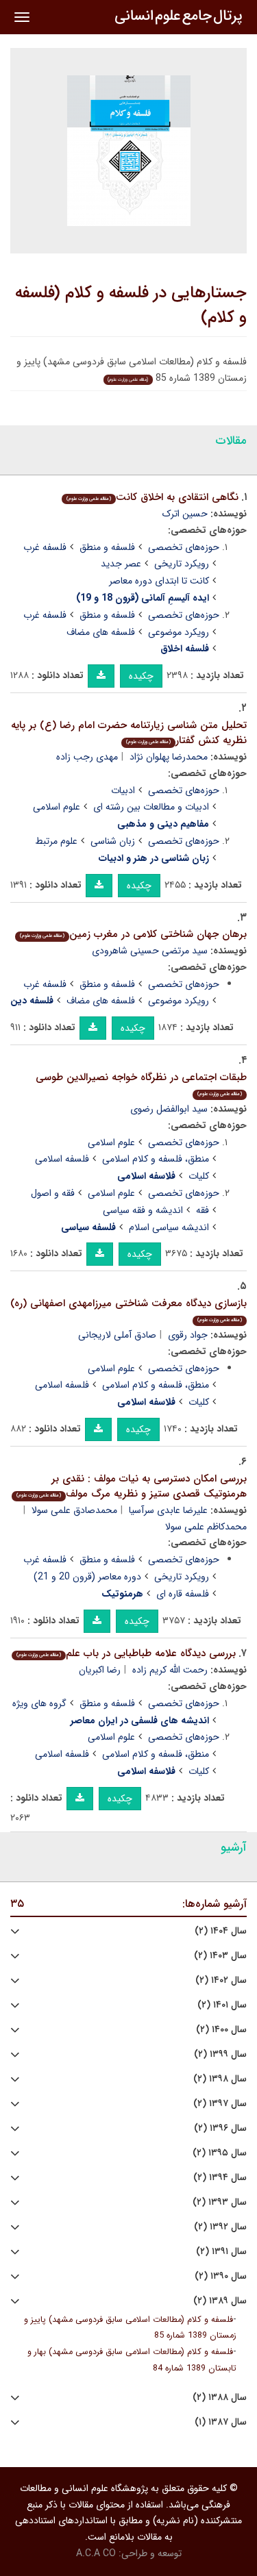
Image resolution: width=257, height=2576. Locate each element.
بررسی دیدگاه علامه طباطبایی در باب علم (126, 1653)
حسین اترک (185, 514)
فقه (203, 1210)
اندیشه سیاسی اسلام (169, 1227)
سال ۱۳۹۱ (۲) (221, 2252)
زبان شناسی (113, 841)
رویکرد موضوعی (179, 632)
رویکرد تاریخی (182, 564)
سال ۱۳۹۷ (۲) (220, 2104)
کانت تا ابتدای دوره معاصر (159, 581)
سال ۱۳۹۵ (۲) (220, 2153)
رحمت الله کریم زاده (170, 1670)
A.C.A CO (96, 2553)
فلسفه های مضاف (101, 632)
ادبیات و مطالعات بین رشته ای (151, 807)
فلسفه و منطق (107, 547)
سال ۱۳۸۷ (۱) (221, 2422)
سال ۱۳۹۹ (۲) (220, 2054)
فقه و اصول (53, 1193)
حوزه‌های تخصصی (184, 547)
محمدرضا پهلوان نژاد (169, 757)
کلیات (199, 1176)
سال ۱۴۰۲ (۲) (221, 1980)
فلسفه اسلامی (62, 1159)
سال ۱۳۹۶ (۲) (220, 2128)
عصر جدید (121, 564)
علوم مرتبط (56, 841)
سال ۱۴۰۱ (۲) (222, 2005)
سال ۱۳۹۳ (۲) (220, 2202)
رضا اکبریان (100, 1670)
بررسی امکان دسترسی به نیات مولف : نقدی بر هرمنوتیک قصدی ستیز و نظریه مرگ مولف (132, 1487)
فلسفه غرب (45, 547)
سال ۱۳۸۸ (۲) (220, 2398)
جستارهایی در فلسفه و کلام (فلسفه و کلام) (131, 305)
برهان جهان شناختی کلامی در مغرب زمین (133, 934)
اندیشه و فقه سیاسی (143, 1210)
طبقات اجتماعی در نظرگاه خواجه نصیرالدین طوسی (141, 1084)
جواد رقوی (188, 1335)
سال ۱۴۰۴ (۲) (221, 1931)
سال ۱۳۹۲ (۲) (220, 2227)
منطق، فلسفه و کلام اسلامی (156, 1159)
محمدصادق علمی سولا (74, 1510)
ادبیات (123, 790)
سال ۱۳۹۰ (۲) (221, 2276)
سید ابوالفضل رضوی (169, 1109)
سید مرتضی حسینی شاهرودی (150, 951)
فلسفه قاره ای (183, 1594)
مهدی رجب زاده (87, 757)
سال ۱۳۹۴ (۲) (220, 2178)
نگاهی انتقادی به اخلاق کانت (152, 497)
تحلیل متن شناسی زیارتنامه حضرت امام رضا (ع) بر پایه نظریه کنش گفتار (129, 733)
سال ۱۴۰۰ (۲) (221, 2030)
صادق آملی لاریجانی (117, 1335)
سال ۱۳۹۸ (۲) (220, 2079)
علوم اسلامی (57, 807)
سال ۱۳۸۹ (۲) (220, 2301)
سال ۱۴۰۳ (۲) (220, 1956)
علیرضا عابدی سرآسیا (168, 1510)
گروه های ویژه (39, 1703)
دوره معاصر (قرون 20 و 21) (87, 1577)
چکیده (141, 676)
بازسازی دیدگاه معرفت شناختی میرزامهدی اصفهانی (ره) (128, 1310)
